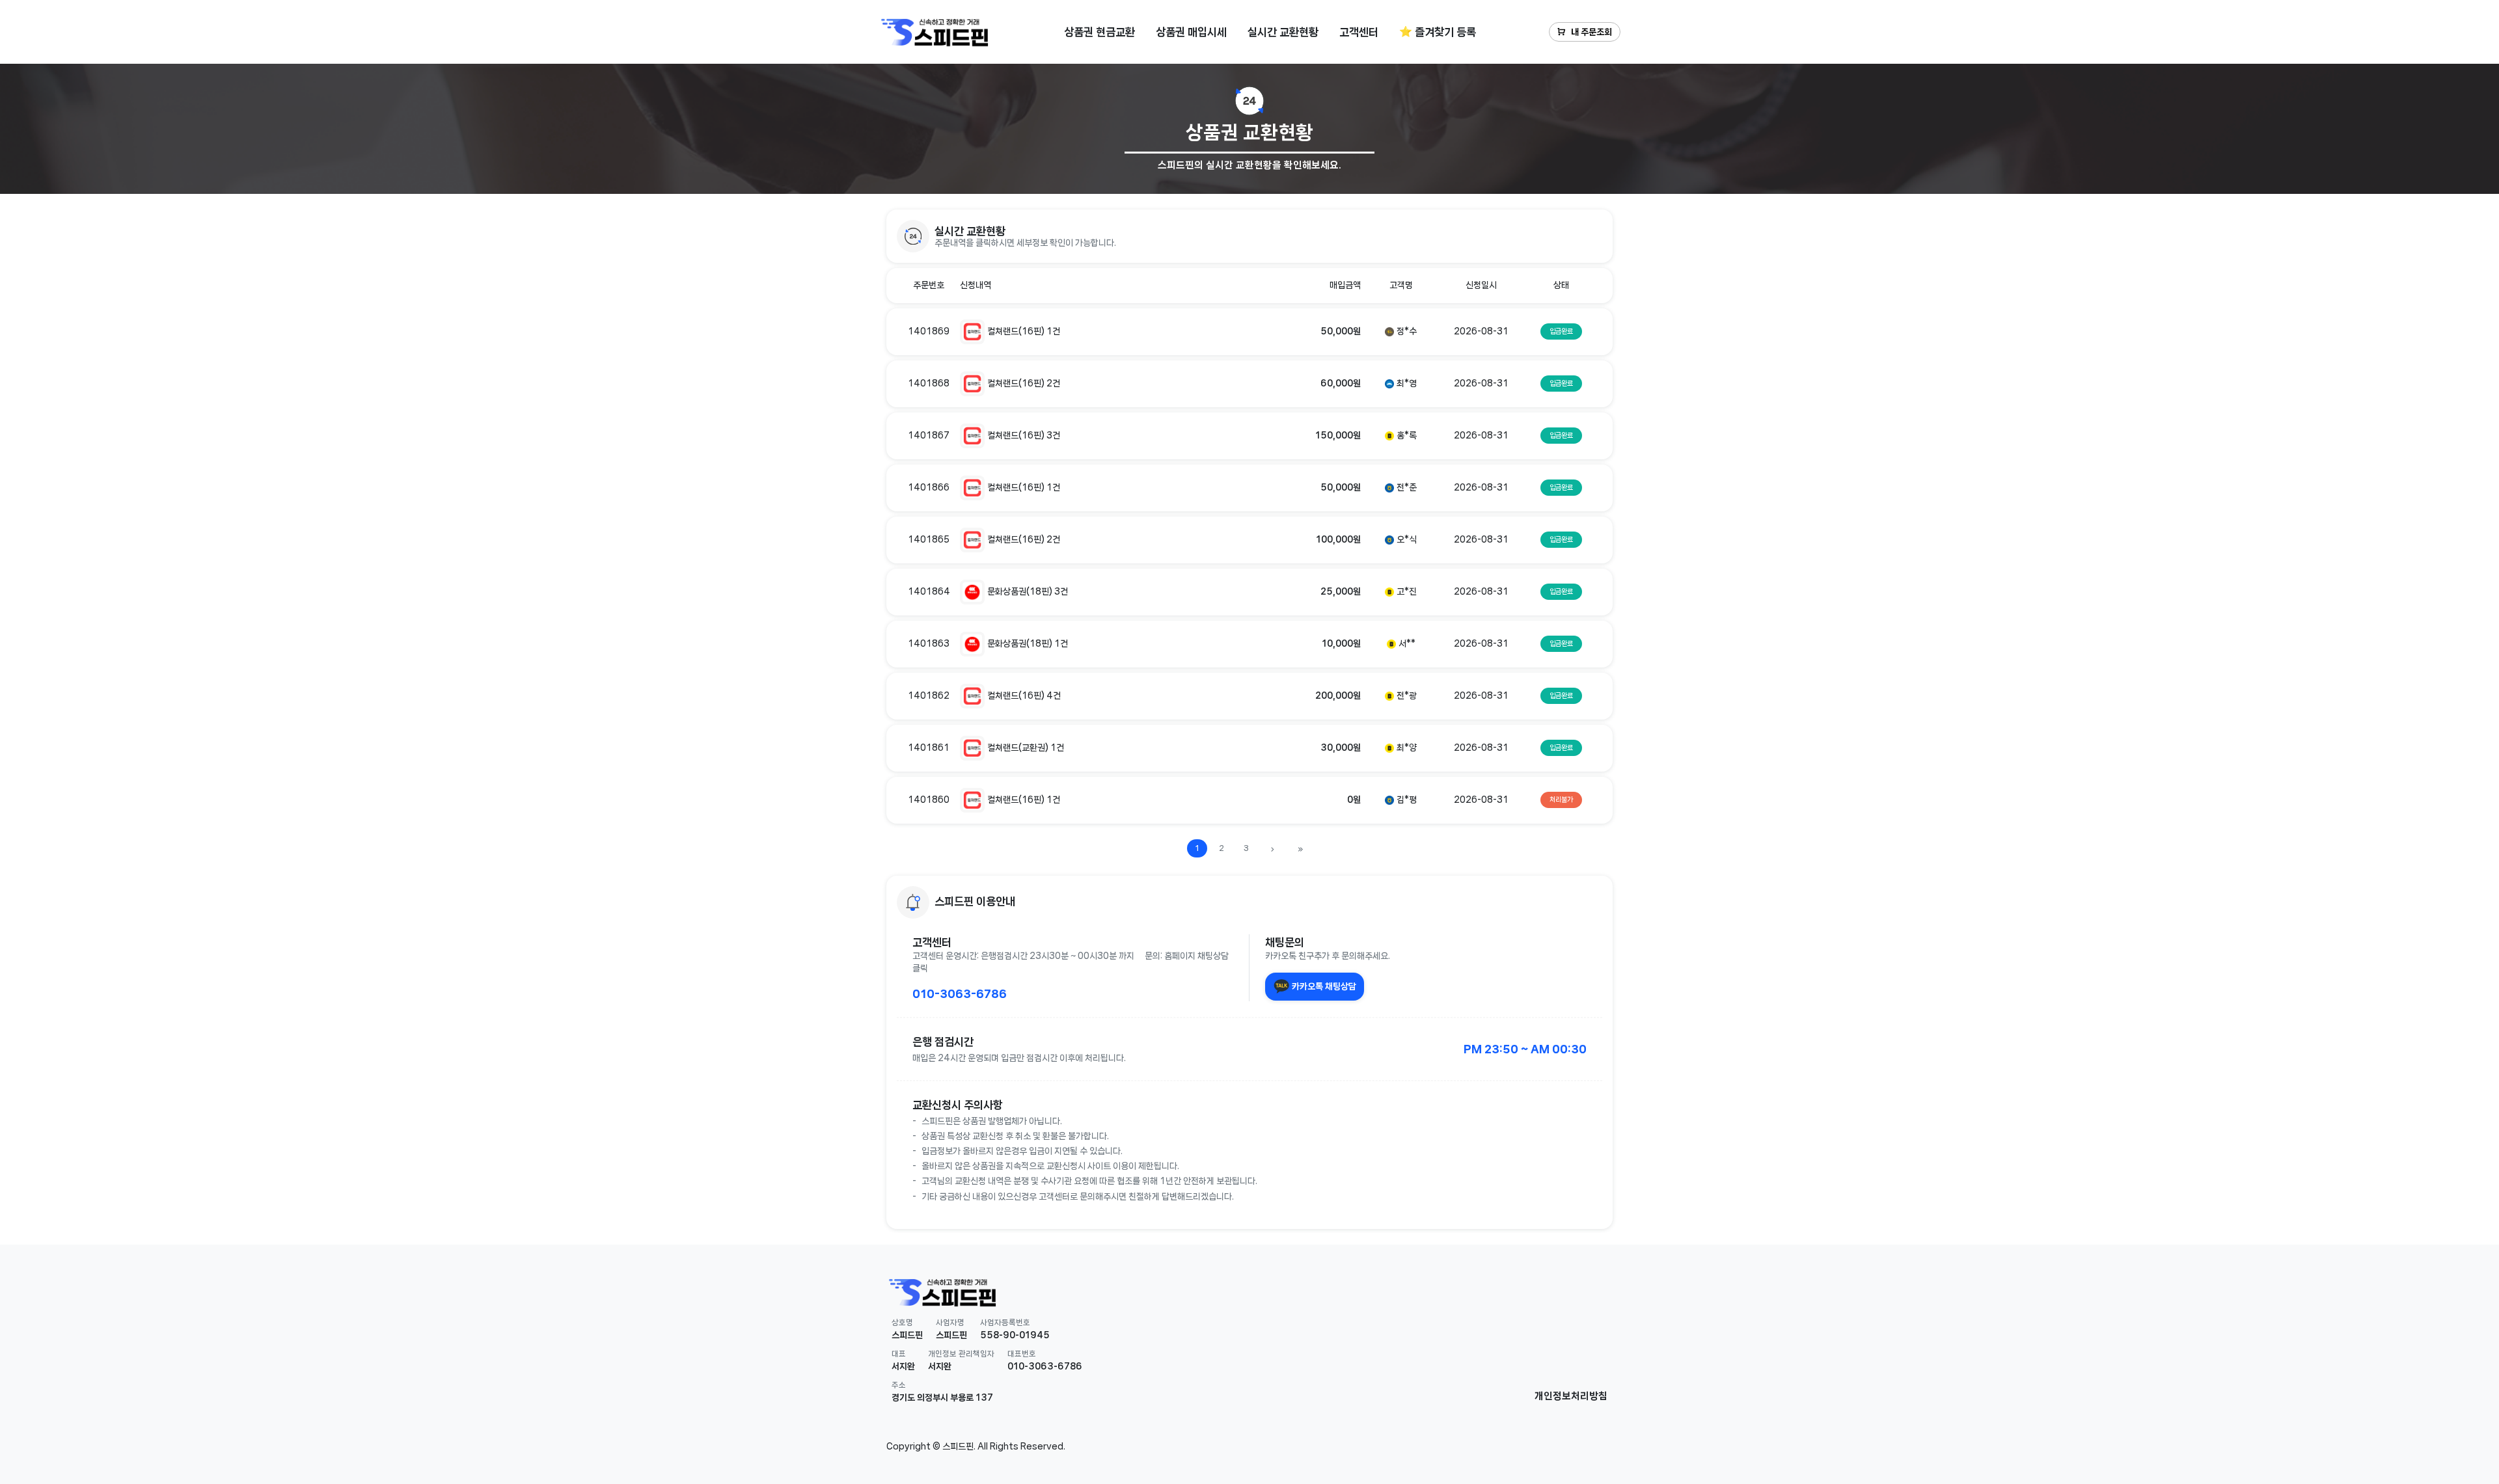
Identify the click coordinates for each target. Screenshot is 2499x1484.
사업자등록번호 (1005, 1322)
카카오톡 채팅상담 (1323, 986)
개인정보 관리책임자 (961, 1354)
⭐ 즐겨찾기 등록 (1438, 32)
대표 (899, 1354)
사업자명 (950, 1322)
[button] (1249, 236)
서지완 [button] (903, 1366)
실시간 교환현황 (1283, 32)
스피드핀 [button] (907, 1335)
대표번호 (1022, 1354)
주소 (899, 1385)
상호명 (902, 1322)
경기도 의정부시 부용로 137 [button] (942, 1397)
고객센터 (1359, 32)
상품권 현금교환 (1099, 32)
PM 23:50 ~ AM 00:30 (1525, 1049)
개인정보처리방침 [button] (1571, 1396)
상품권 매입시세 (1191, 32)
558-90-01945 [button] (1015, 1335)
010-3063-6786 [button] (1045, 1366)
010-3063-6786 (960, 993)
